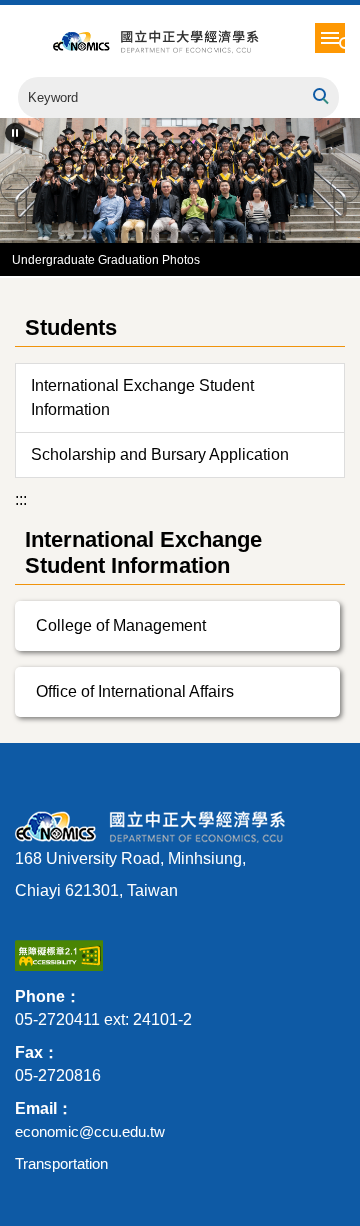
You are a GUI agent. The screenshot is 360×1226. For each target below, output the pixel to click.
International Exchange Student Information (142, 397)
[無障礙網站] (59, 954)
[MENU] (330, 38)
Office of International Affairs (135, 691)
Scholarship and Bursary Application (160, 454)
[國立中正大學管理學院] (198, 41)
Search (319, 96)
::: (21, 499)
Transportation (61, 1163)
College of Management (121, 625)
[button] (346, 45)
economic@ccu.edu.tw (90, 1131)
